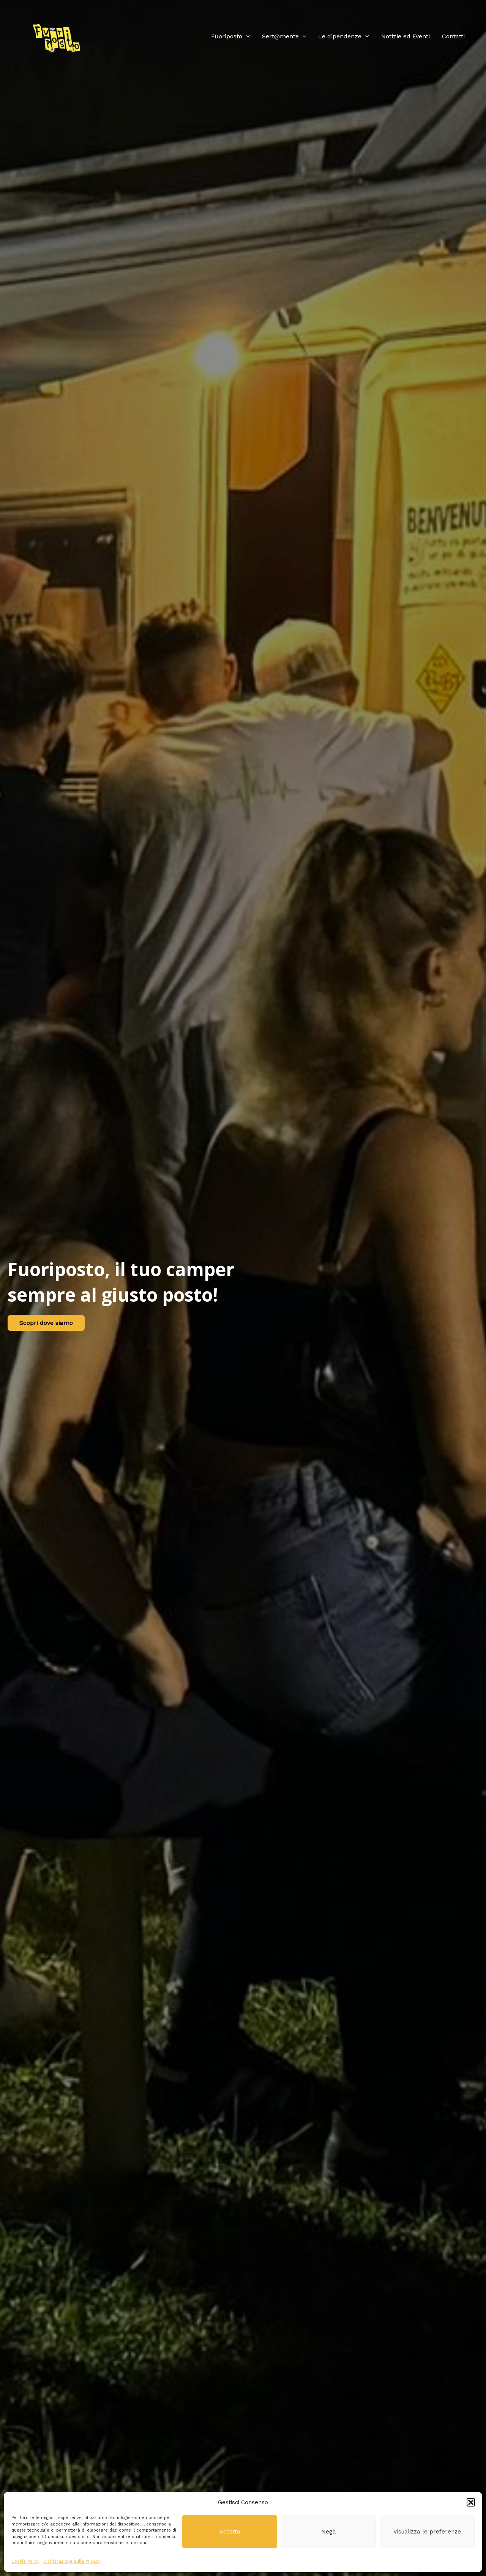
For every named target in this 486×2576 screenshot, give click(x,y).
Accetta (230, 2532)
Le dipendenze (340, 36)
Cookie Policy (25, 2561)
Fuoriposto (227, 36)
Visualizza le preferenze (427, 2532)
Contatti (453, 36)
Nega (329, 2532)
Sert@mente (280, 36)
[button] (471, 2502)
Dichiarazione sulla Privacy (72, 2561)
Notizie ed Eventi (406, 36)
